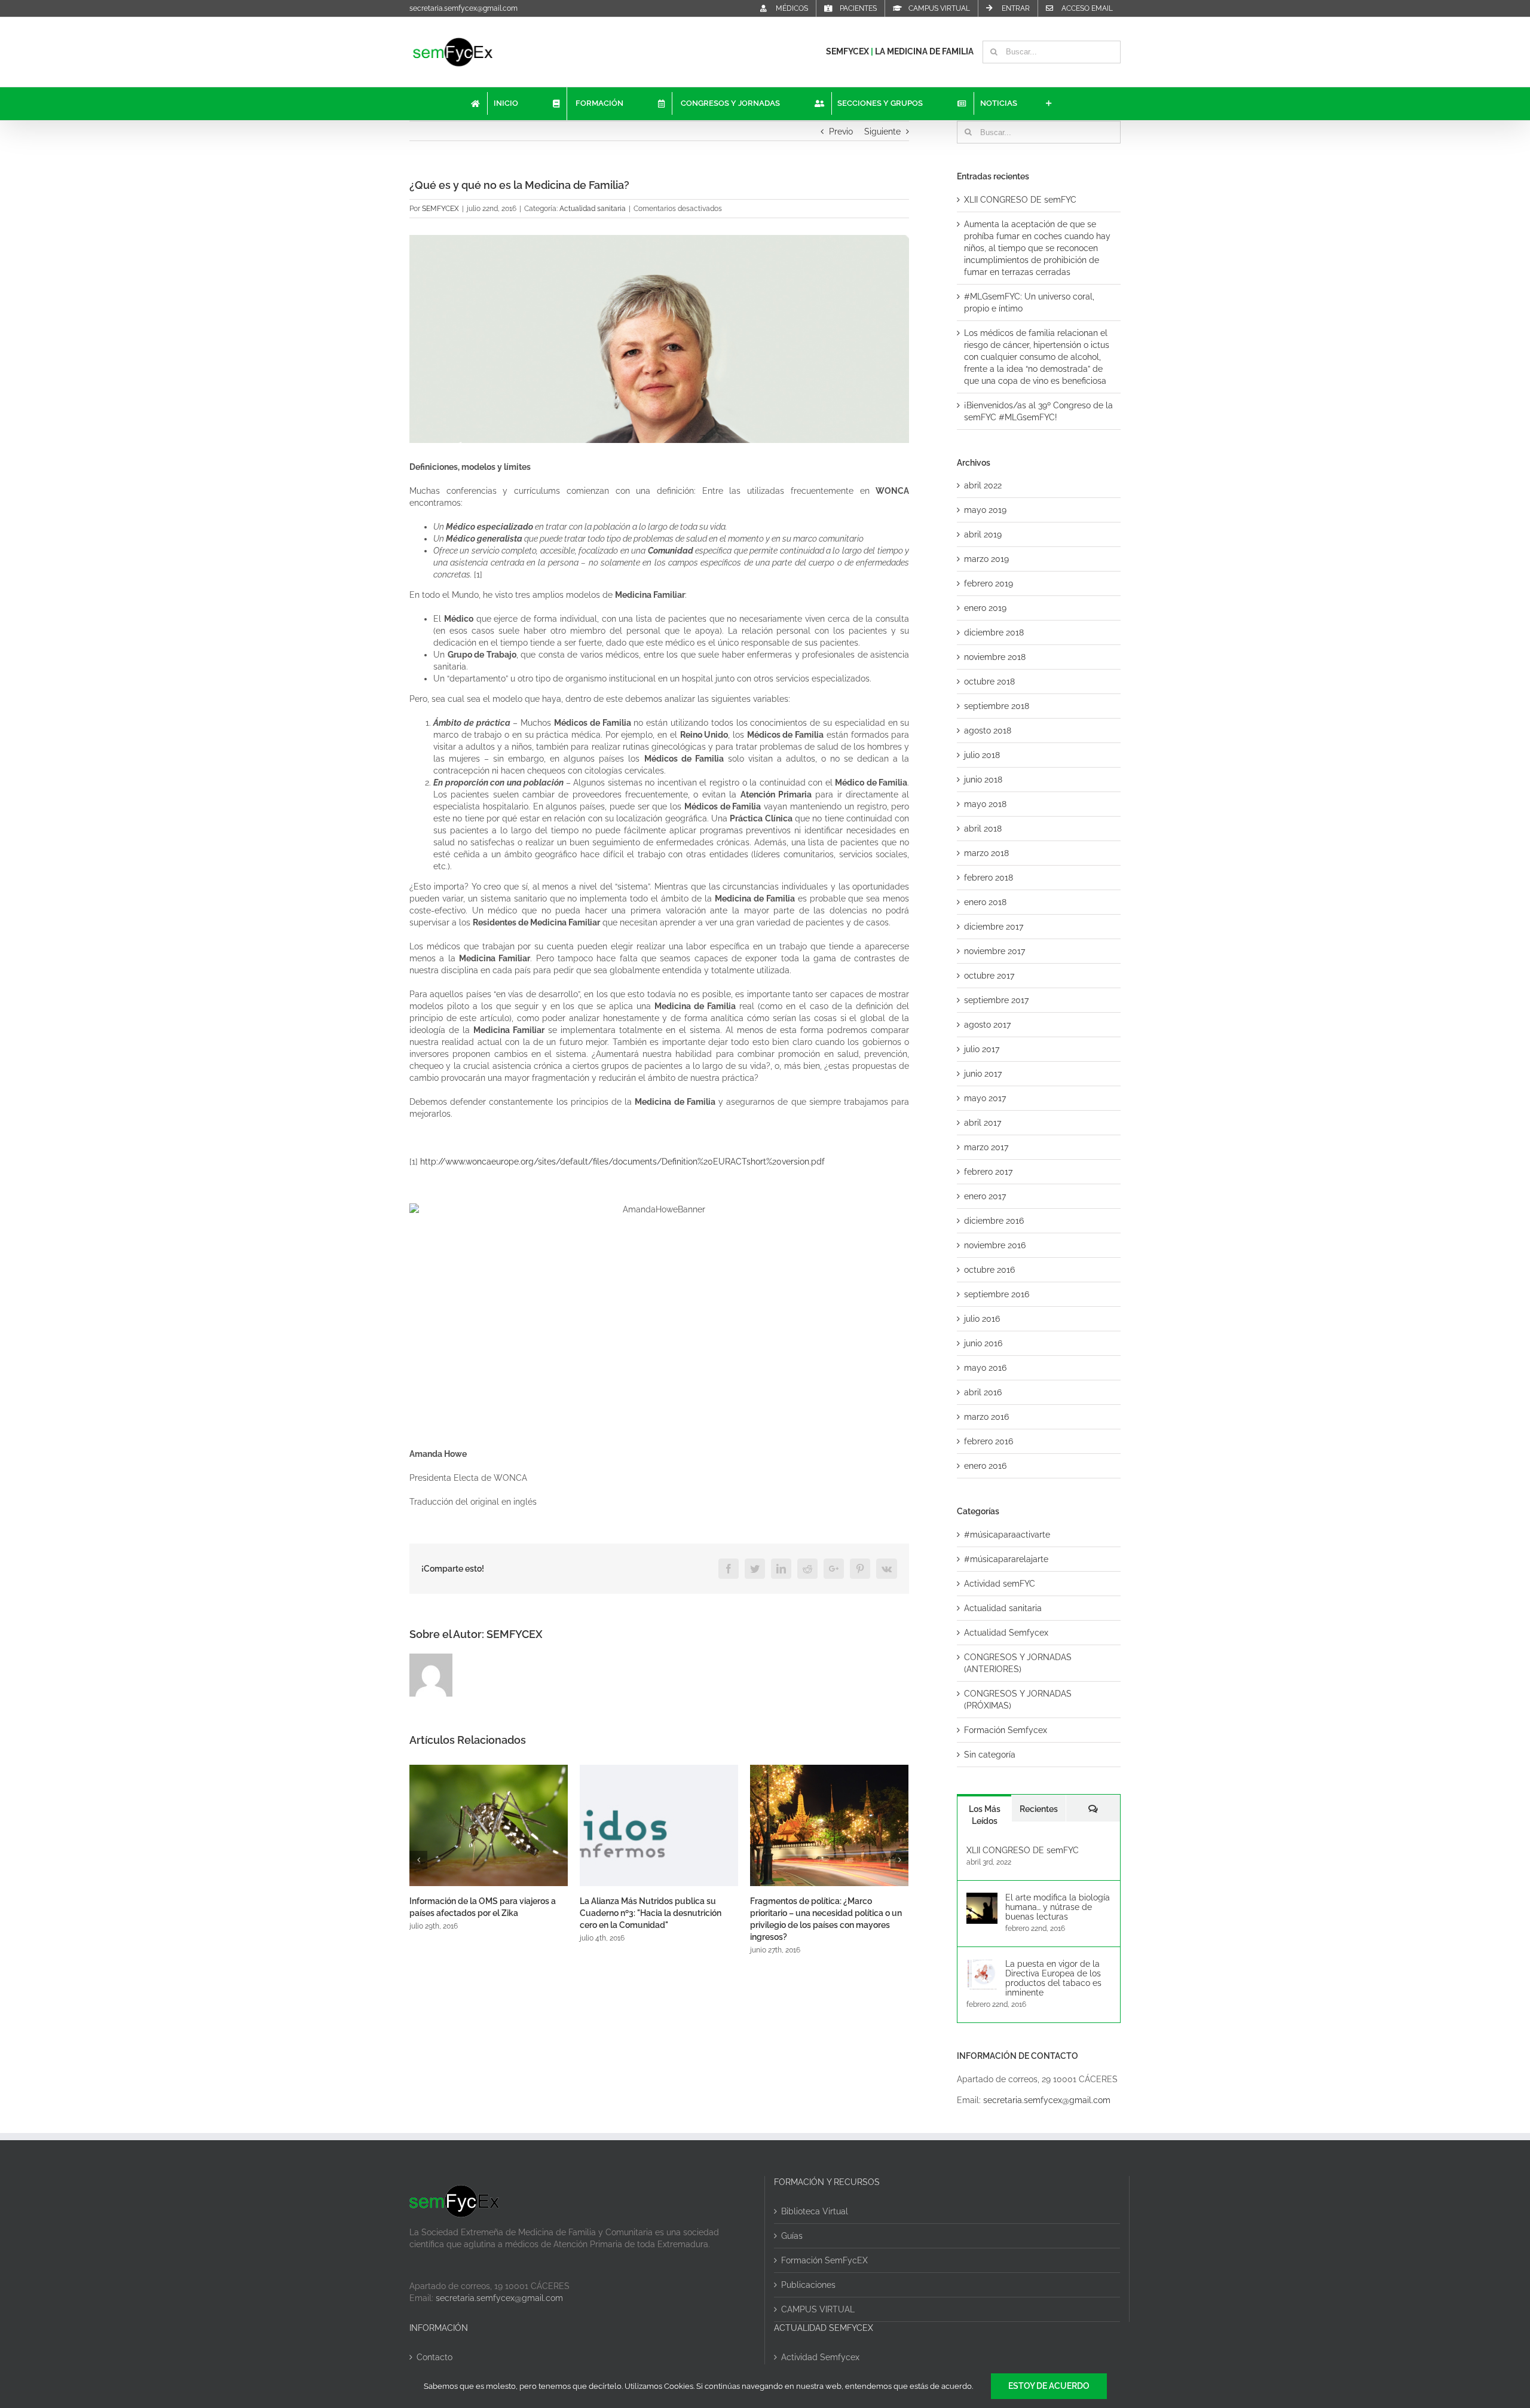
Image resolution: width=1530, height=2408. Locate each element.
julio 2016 (982, 1319)
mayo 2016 (985, 1368)
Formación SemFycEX (824, 2260)
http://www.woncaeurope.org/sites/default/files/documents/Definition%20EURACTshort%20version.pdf (622, 1162)
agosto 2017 (987, 1025)
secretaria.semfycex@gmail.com (463, 8)
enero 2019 (985, 608)
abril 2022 (983, 485)
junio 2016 (983, 1343)
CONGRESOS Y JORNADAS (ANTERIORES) (1018, 1663)
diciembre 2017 (994, 927)
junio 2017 (983, 1074)
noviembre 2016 (995, 1245)
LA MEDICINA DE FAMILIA (924, 51)
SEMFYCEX (848, 51)
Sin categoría (990, 1755)
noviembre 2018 (995, 657)
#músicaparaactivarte (1007, 1535)
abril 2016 (983, 1392)
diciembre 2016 (994, 1221)
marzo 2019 (986, 559)
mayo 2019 (985, 510)
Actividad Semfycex (820, 2357)
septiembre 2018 (997, 706)
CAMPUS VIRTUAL (818, 2309)
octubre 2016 (989, 1270)
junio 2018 (983, 780)
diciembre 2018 (994, 632)
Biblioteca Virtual (815, 2211)
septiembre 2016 (997, 1294)
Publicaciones (808, 2285)
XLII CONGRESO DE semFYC (1020, 200)
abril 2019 (983, 534)
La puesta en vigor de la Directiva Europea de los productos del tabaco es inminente (1053, 1978)
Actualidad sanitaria (593, 209)
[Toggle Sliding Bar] (1049, 104)
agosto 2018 (988, 731)
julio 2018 (982, 755)
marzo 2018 (986, 853)
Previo (841, 132)
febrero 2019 (989, 583)
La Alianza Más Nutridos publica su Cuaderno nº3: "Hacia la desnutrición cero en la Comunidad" (480, 1913)
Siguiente (882, 132)
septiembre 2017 (996, 1000)
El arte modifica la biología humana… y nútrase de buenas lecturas (1058, 1907)
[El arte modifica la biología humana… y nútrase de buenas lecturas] (982, 1899)
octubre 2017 (989, 976)
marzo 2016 (986, 1417)
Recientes (1039, 1809)
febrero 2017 (988, 1172)
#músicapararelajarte (1006, 1559)
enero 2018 (985, 902)
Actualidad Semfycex (1006, 1633)
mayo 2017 (985, 1098)
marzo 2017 (986, 1147)
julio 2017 (982, 1049)
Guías (792, 2236)
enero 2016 (985, 1466)
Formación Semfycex (1006, 1730)
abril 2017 (983, 1123)
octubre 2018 (989, 682)
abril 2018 (983, 829)
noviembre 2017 (994, 951)
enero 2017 (985, 1196)
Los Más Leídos (985, 1815)
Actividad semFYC (1000, 1584)
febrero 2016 (989, 1441)
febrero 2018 (989, 878)
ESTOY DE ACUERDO (1049, 2386)
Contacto (434, 2357)
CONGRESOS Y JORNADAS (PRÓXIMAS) (1018, 1700)
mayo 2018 (985, 804)
